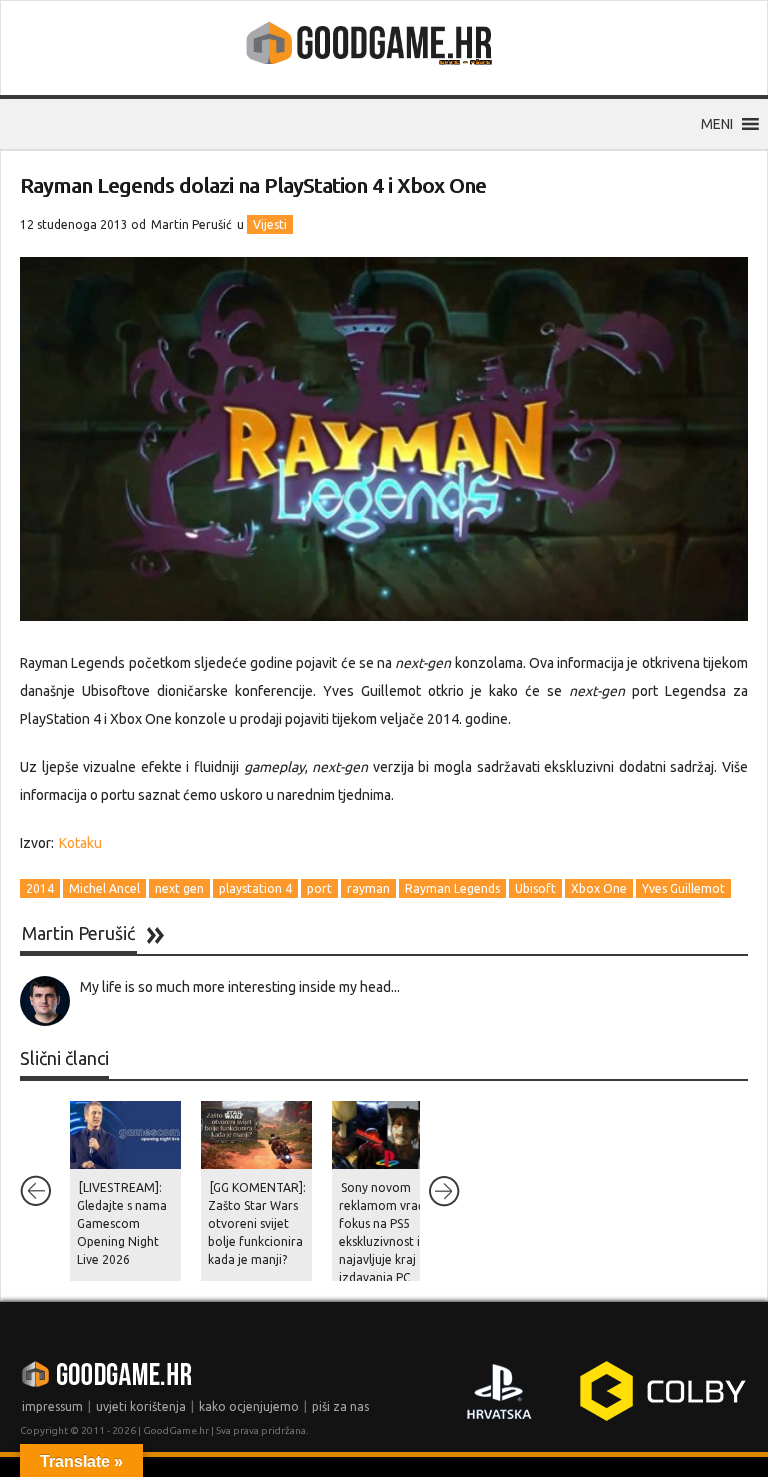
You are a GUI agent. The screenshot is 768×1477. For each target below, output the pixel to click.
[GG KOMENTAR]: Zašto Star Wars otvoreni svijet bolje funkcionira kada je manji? (257, 1223)
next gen (179, 888)
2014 (40, 888)
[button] (717, 124)
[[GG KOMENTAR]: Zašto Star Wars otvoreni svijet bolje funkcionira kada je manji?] (256, 1135)
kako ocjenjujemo (249, 1406)
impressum (52, 1406)
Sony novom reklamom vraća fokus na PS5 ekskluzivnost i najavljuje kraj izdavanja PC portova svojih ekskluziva (385, 1250)
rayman (368, 888)
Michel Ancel (104, 888)
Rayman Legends (452, 888)
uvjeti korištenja (141, 1406)
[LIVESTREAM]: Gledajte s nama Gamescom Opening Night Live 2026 (122, 1223)
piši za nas (340, 1406)
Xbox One (599, 888)
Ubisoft (535, 888)
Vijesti (270, 224)
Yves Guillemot (683, 888)
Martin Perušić (191, 224)
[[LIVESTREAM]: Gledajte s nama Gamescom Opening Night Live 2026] (125, 1135)
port (319, 888)
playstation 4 (255, 888)
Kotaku (80, 843)
